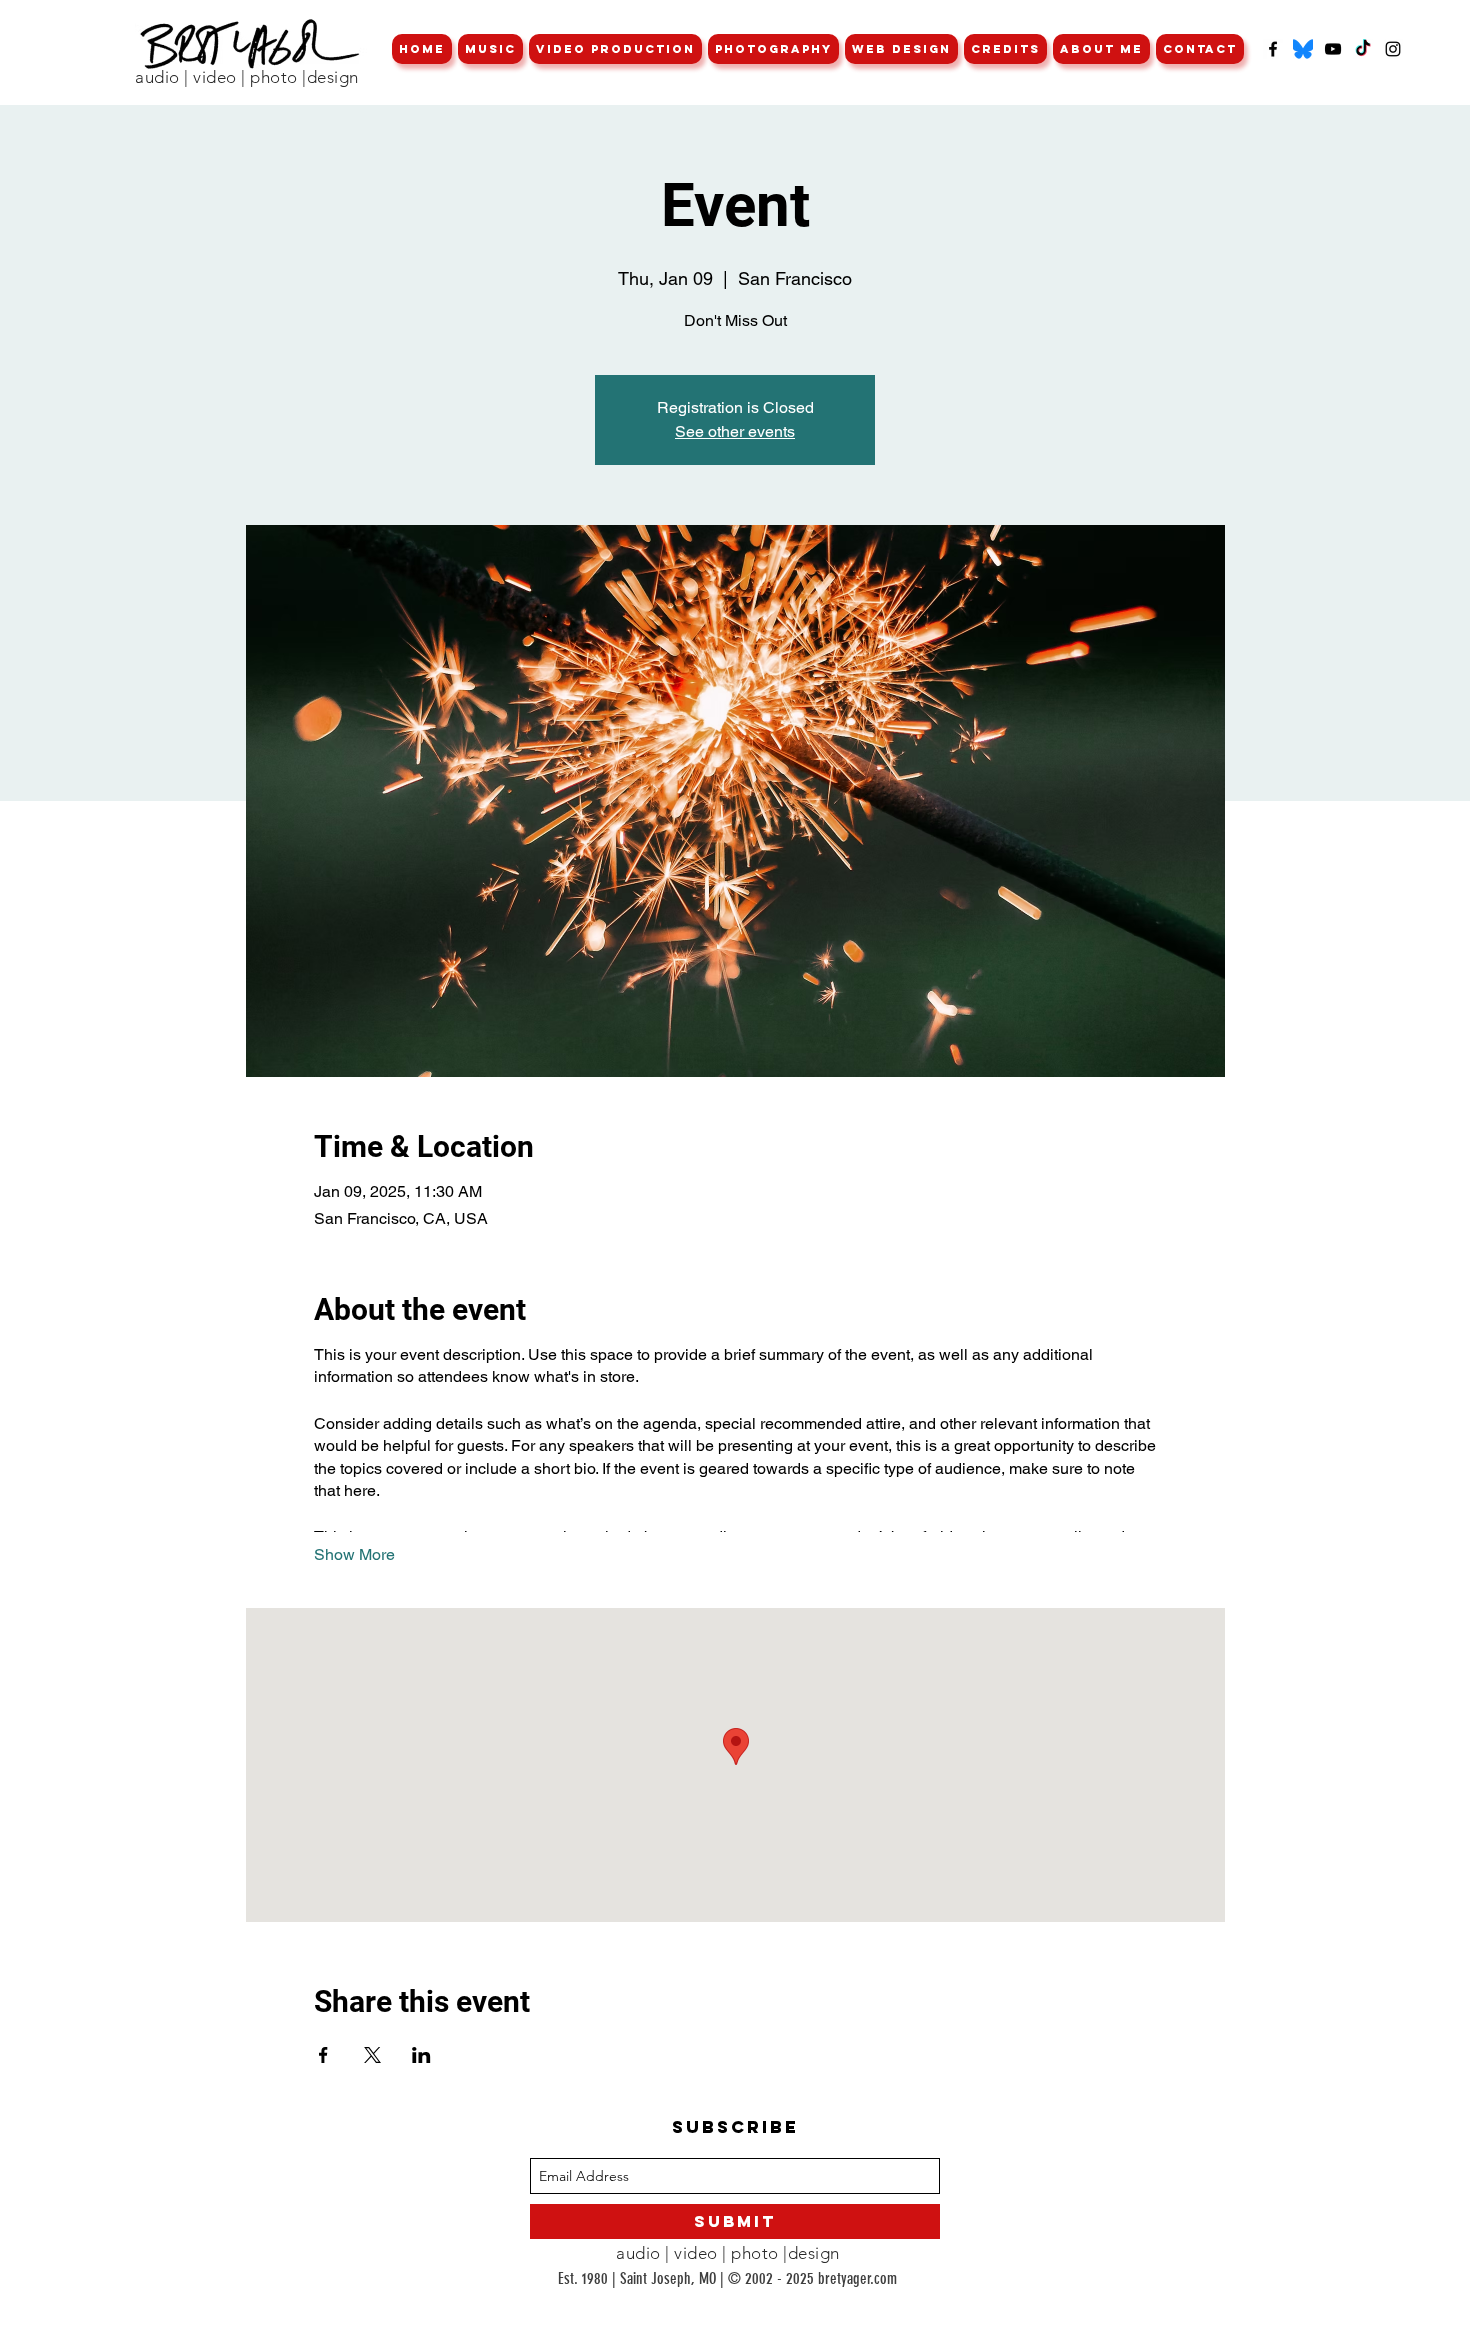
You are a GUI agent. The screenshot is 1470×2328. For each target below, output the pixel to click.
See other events (735, 431)
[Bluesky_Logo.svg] (1303, 49)
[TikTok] (1363, 49)
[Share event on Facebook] (323, 2055)
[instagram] (1393, 49)
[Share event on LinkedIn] (421, 2055)
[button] (490, 49)
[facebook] (1273, 49)
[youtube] (1333, 49)
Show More (354, 1554)
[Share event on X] (372, 2055)
